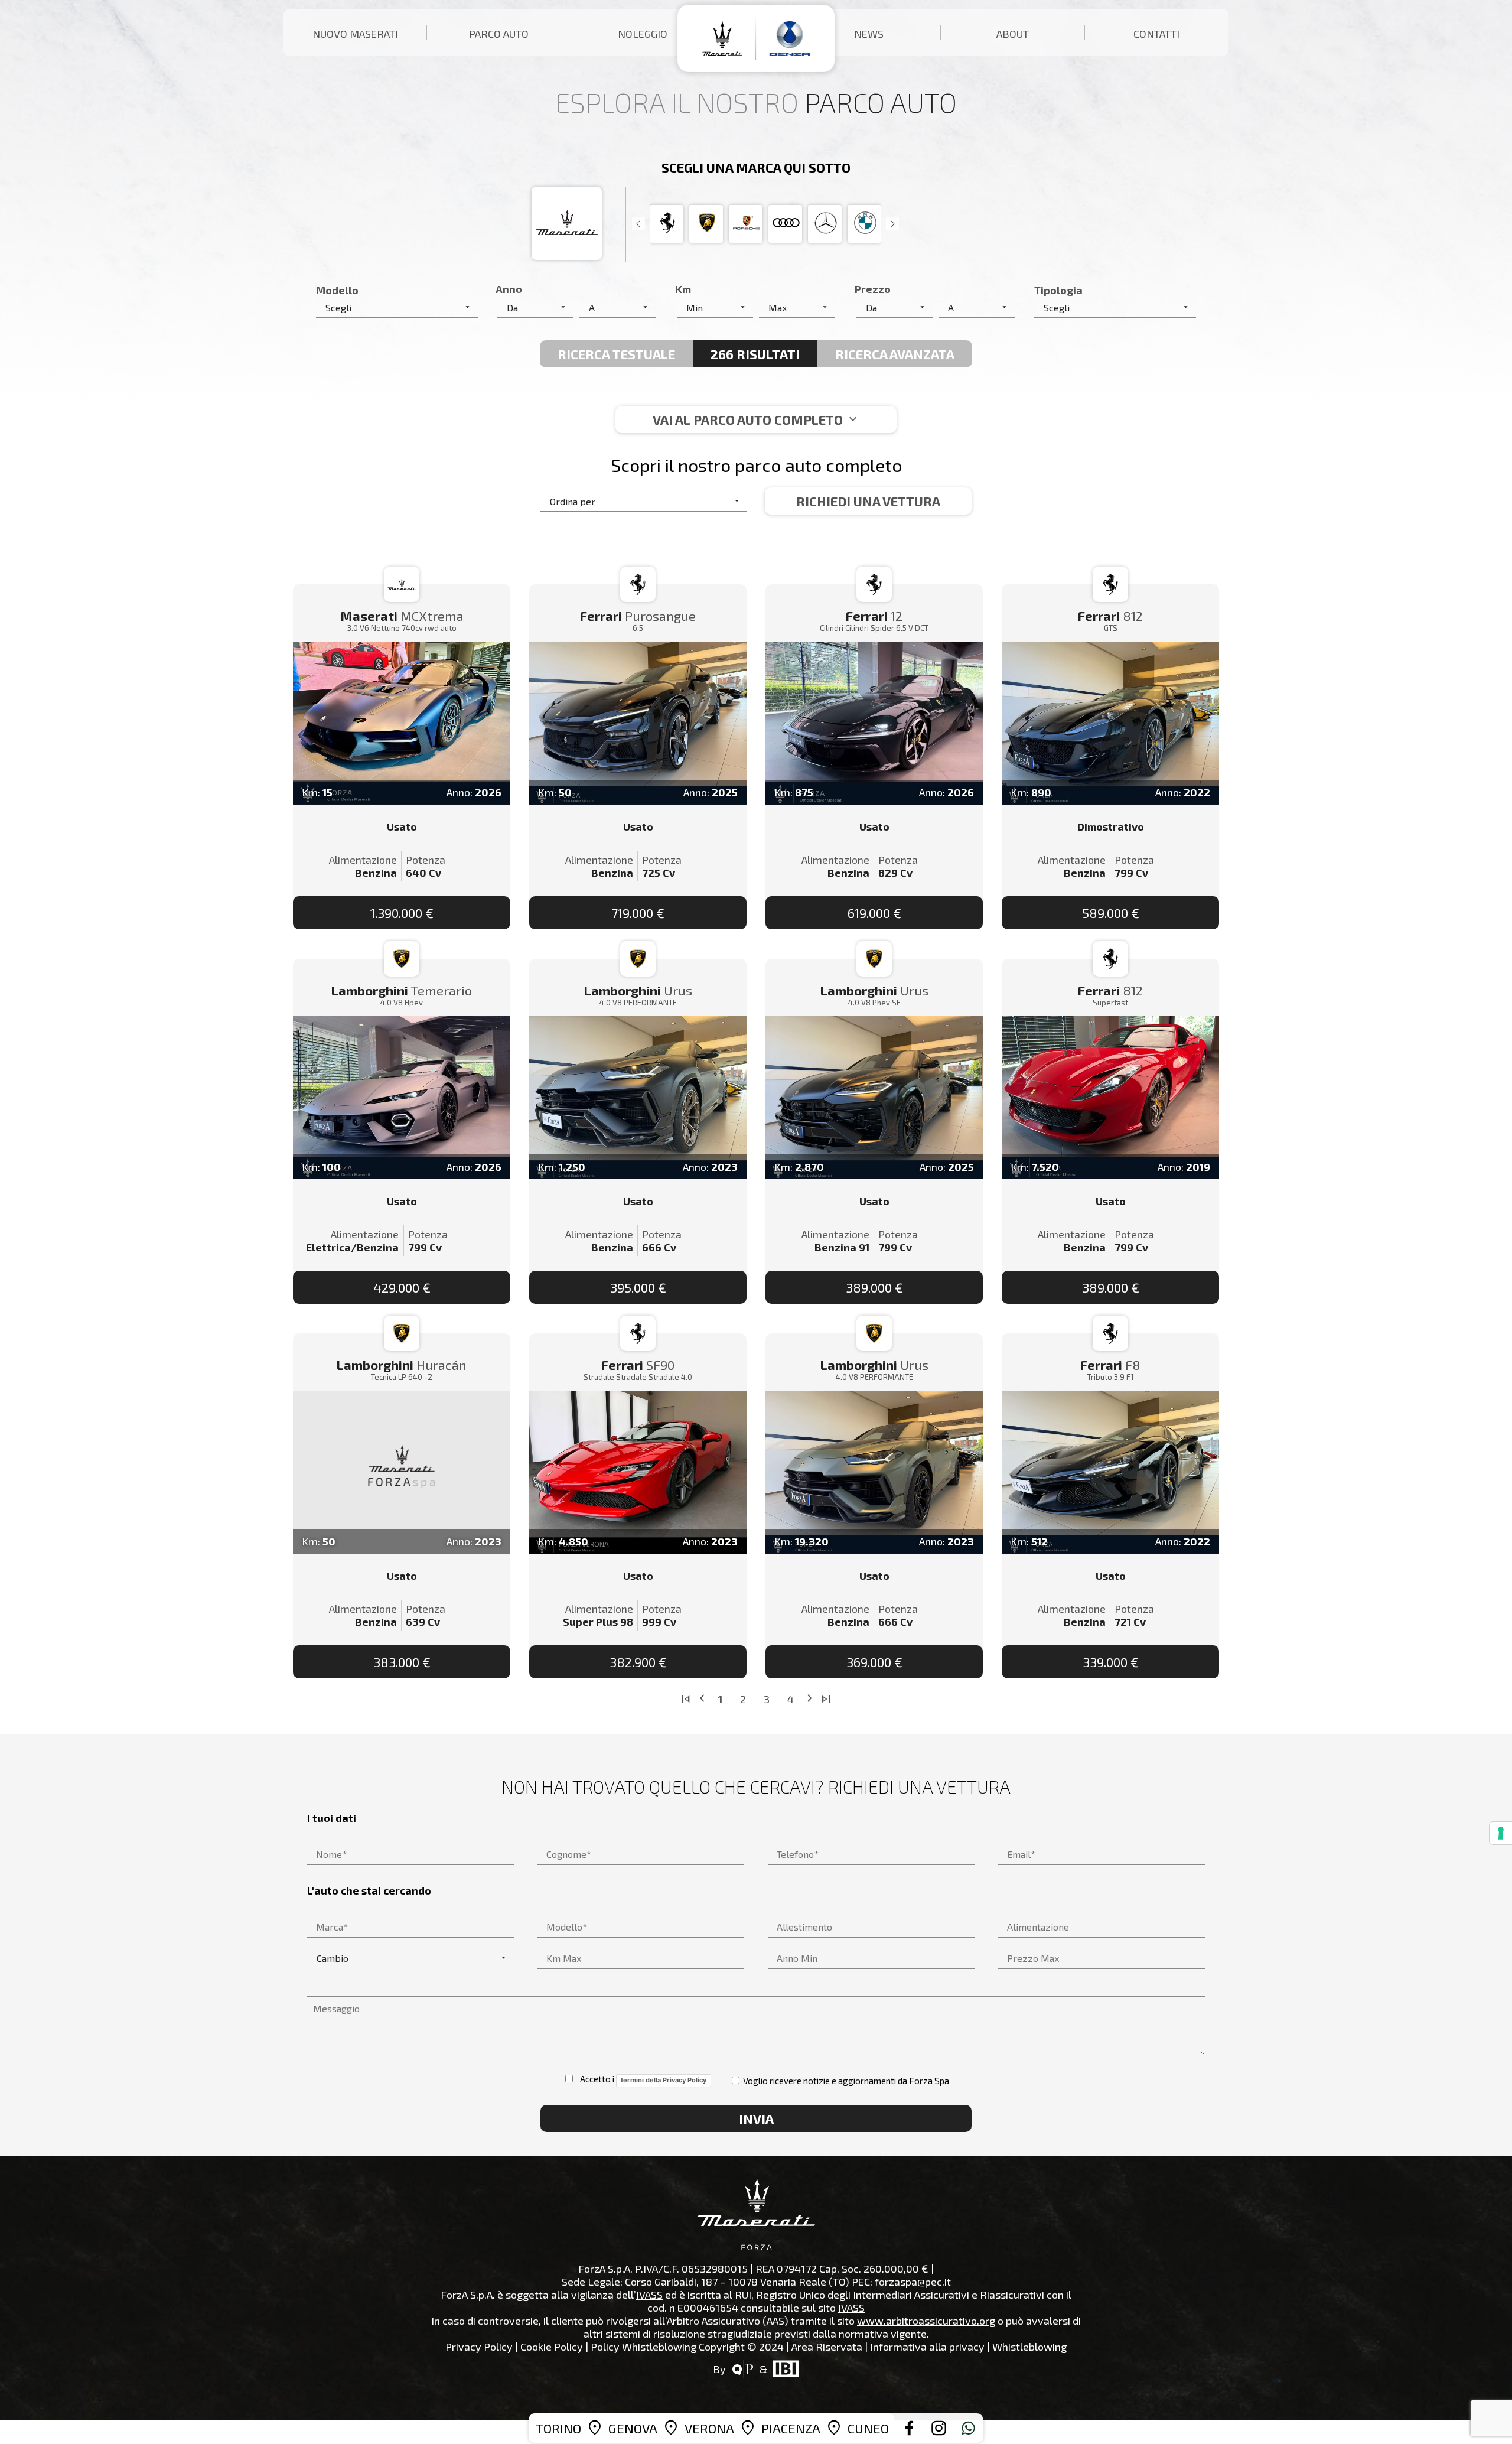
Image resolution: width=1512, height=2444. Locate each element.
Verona (709, 2428)
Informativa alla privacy (927, 2347)
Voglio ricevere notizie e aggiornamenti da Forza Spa (845, 2081)
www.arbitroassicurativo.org (926, 2321)
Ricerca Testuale (616, 354)
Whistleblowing (1029, 2347)
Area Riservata (827, 2347)
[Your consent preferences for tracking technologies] (1501, 1833)
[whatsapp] (969, 2428)
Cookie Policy (552, 2347)
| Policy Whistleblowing (641, 2347)
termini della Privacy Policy (664, 2080)
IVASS (649, 2295)
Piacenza (791, 2428)
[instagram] (939, 2428)
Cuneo (868, 2428)
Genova (633, 2428)
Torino (558, 2428)
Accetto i (641, 2079)
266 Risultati (755, 354)
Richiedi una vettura (868, 501)
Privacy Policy (479, 2347)
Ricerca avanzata (895, 354)
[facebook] (910, 2428)
